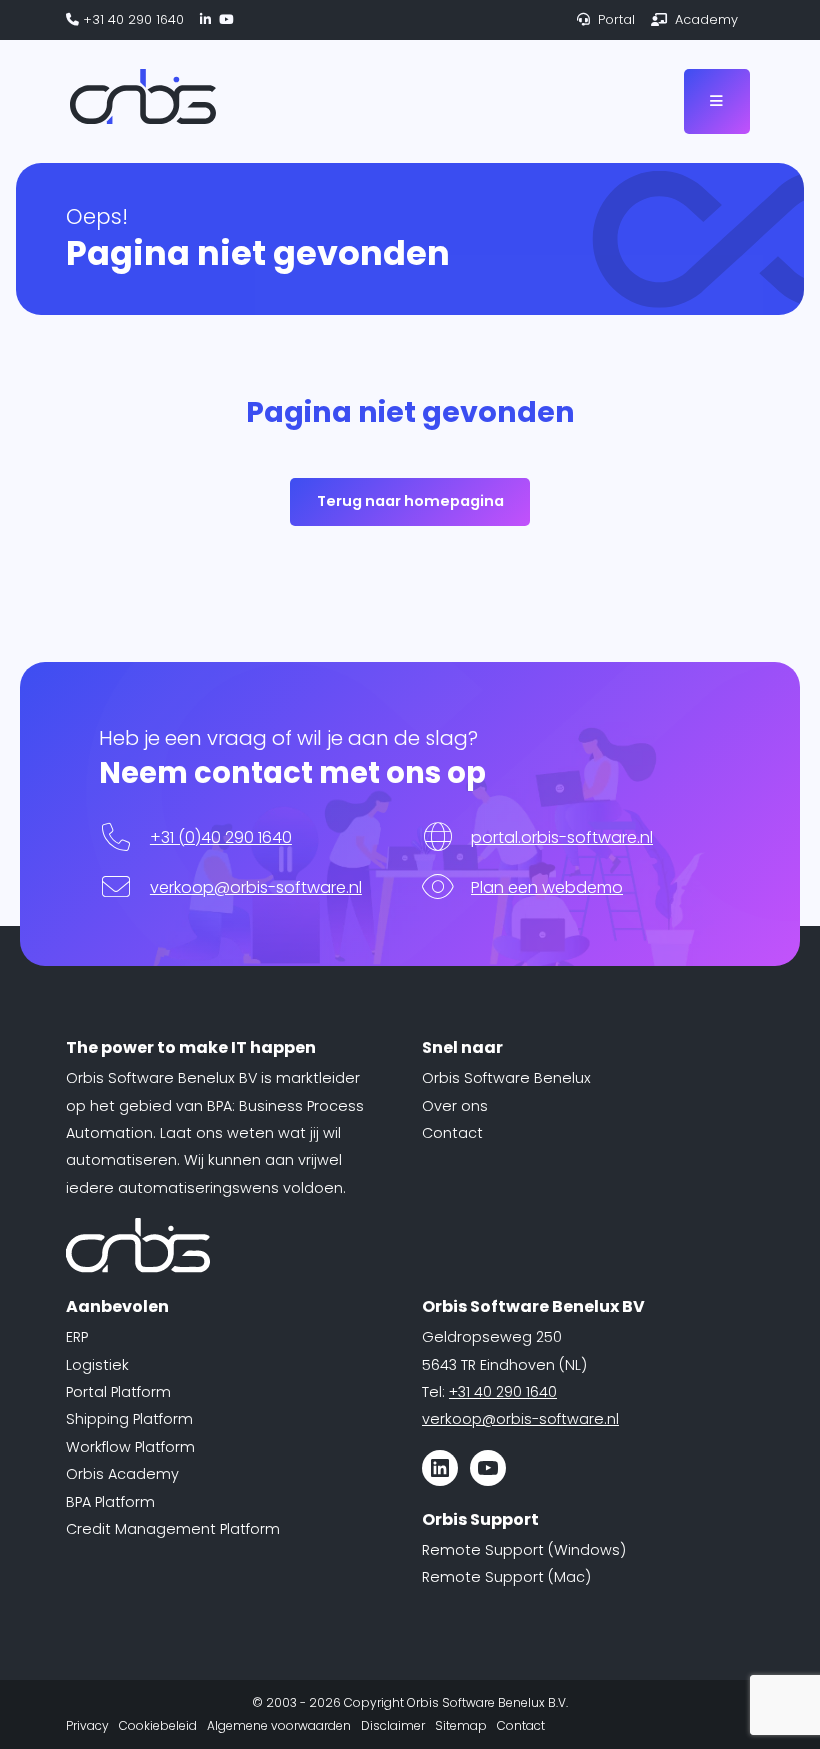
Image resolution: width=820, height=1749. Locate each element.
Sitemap (461, 1725)
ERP (77, 1337)
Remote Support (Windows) (524, 1550)
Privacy (87, 1725)
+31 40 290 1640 (131, 19)
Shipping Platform (129, 1419)
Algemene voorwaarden (279, 1725)
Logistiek (97, 1365)
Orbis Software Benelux (506, 1078)
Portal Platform (118, 1392)
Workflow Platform (130, 1447)
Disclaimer (393, 1725)
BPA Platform (110, 1502)
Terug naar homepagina (410, 501)
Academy (704, 19)
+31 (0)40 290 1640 (221, 837)
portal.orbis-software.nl (562, 837)
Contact (452, 1133)
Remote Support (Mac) (506, 1577)
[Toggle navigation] (717, 101)
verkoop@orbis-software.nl (256, 887)
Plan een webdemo (547, 887)
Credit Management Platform (173, 1529)
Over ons (455, 1106)
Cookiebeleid (158, 1725)
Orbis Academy (122, 1474)
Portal (614, 19)
